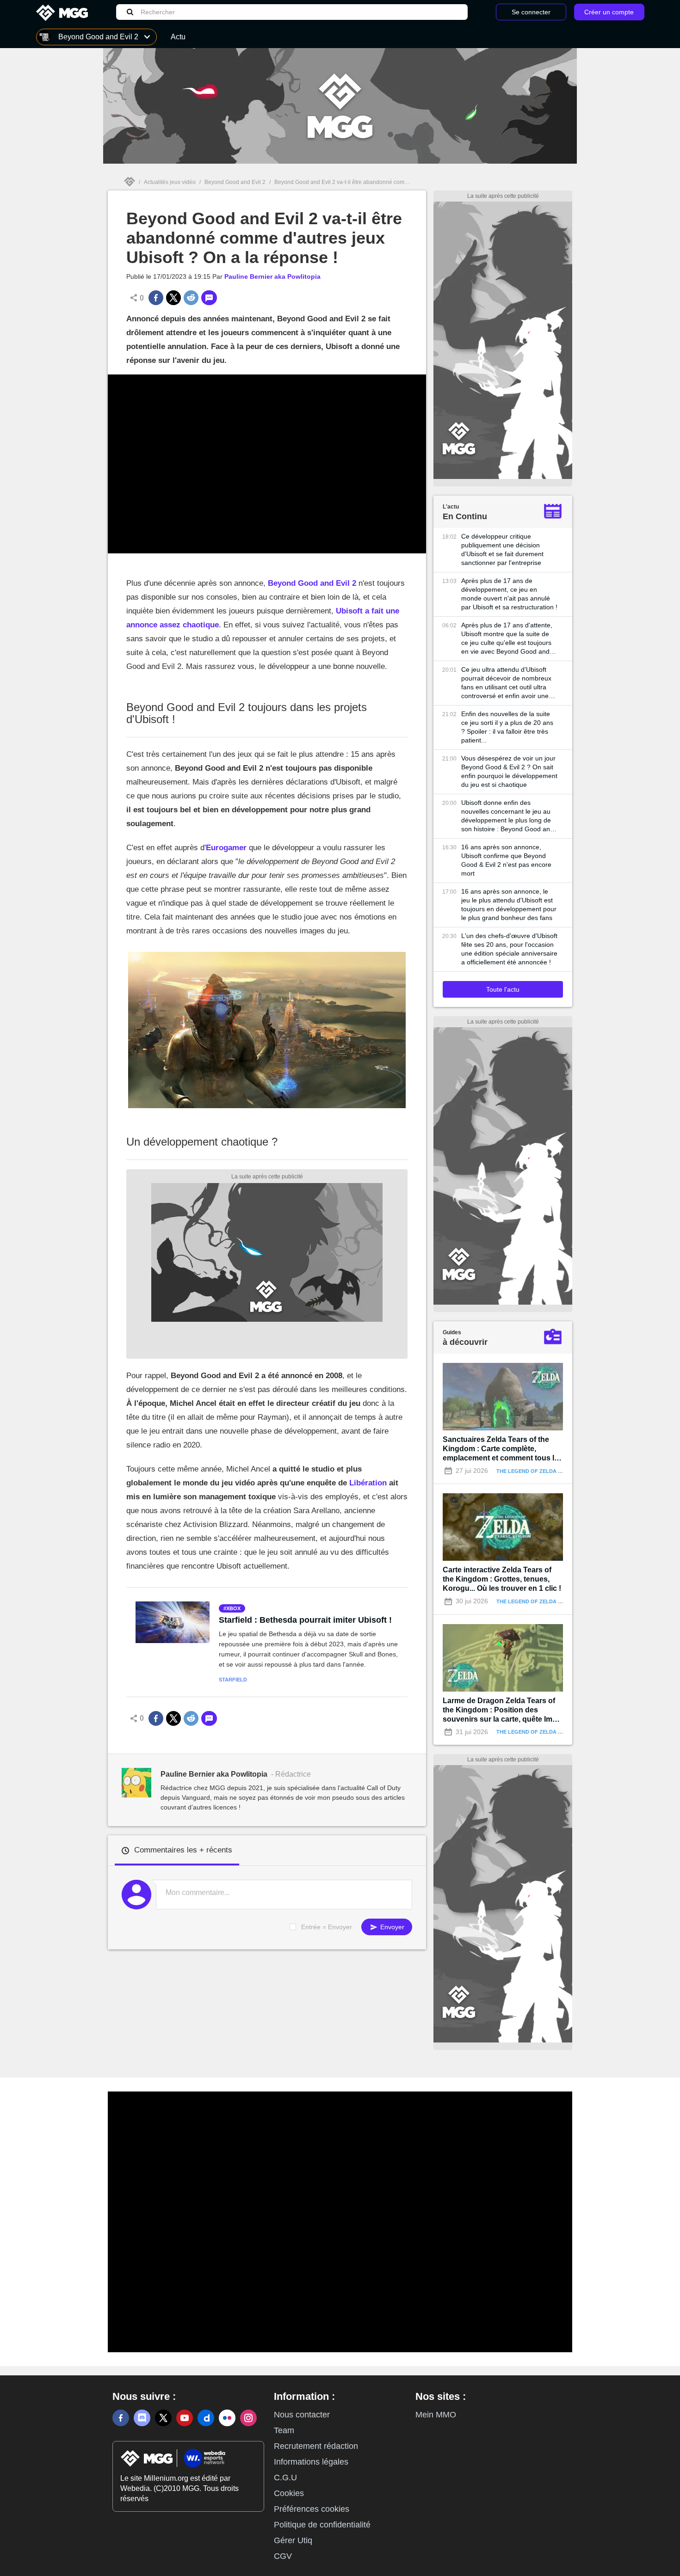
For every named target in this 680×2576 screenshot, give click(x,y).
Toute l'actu (503, 989)
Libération (368, 1483)
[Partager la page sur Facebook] (156, 298)
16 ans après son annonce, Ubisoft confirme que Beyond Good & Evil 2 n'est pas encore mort (506, 860)
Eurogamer (226, 848)
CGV (283, 2556)
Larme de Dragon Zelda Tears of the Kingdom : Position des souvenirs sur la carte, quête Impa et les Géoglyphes (502, 1710)
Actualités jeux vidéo (170, 182)
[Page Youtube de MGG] (185, 2418)
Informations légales (311, 2462)
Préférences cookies (312, 2509)
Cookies (289, 2493)
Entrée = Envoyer (327, 1927)
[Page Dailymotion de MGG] (206, 2418)
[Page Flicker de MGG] (227, 2418)
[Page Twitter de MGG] (163, 2418)
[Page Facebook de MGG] (121, 2418)
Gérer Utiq (293, 2540)
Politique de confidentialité (322, 2525)
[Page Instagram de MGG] (248, 2418)
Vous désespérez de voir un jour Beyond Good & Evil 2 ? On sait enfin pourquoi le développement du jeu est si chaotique (509, 771)
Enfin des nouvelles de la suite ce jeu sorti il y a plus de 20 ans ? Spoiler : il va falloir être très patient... (507, 727)
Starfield (233, 1680)
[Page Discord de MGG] (142, 2418)
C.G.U (285, 2478)
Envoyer (391, 1927)
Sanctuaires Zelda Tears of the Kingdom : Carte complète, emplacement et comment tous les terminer (503, 1449)
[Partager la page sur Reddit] (191, 298)
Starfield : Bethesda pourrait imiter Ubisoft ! (305, 1620)
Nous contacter (302, 2415)
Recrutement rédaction (316, 2446)
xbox (233, 1608)
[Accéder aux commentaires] (209, 298)
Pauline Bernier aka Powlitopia (272, 276)
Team (284, 2430)
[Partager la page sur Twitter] (173, 298)
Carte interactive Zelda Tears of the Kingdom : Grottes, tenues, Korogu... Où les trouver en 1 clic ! (502, 1579)
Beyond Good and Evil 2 (235, 182)
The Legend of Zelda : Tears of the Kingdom (561, 1471)
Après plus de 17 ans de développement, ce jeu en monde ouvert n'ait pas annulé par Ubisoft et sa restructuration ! (509, 594)
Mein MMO (436, 2415)
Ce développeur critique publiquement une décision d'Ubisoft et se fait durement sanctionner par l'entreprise (502, 549)
